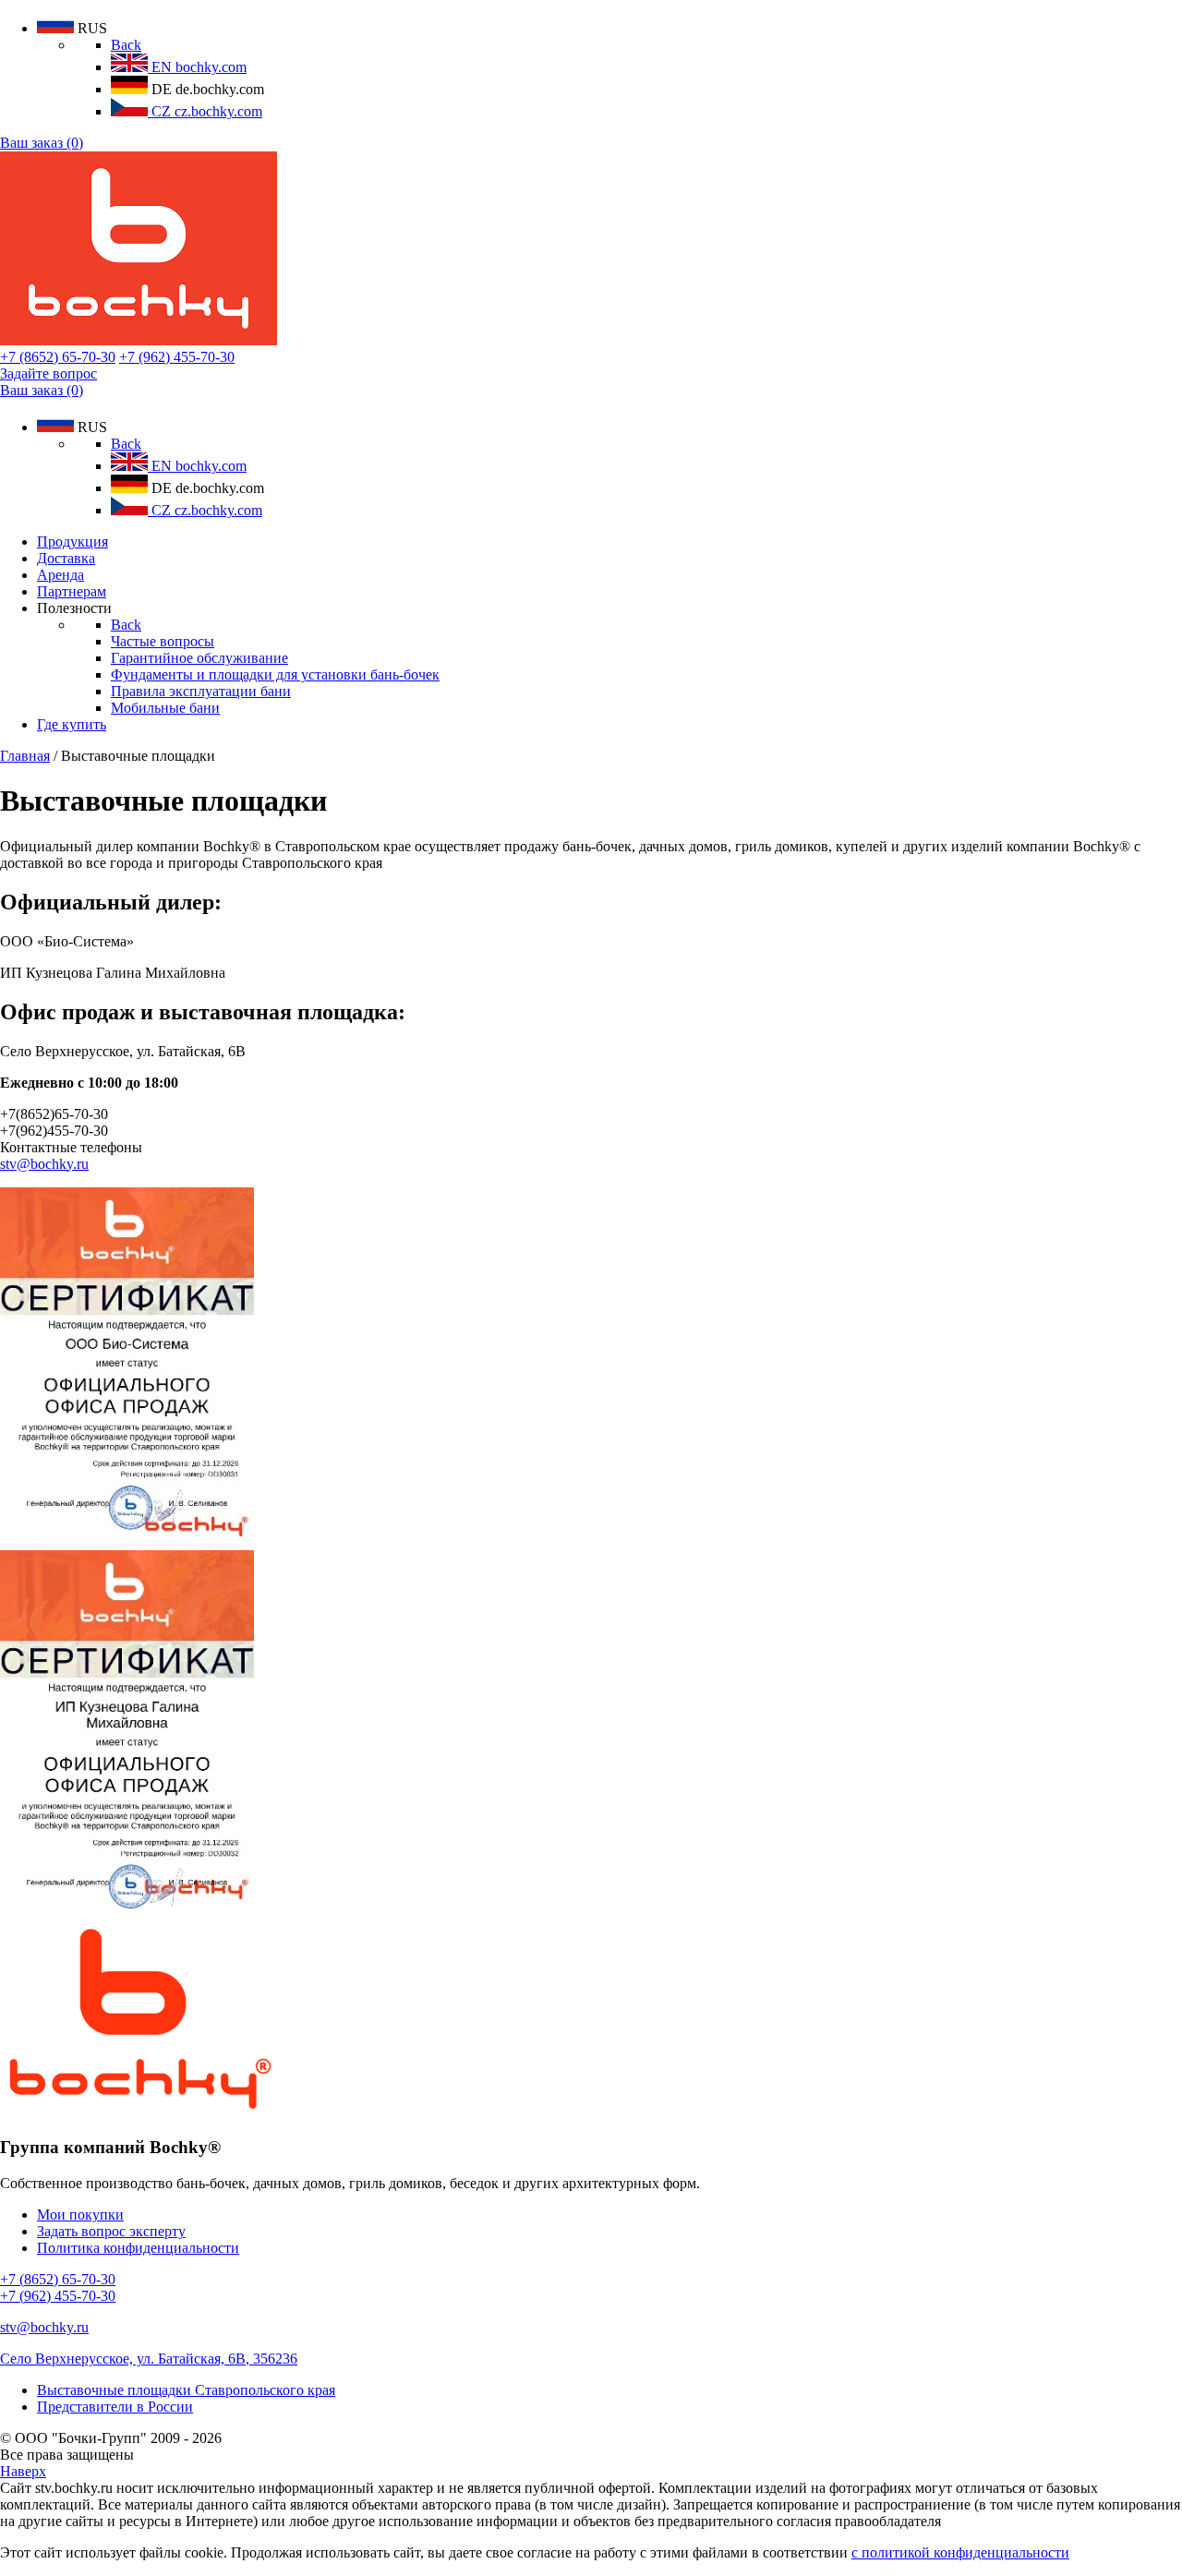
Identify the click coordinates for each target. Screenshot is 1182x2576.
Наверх (23, 2471)
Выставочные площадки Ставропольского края (186, 2390)
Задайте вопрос (48, 373)
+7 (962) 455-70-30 (177, 357)
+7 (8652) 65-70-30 (58, 357)
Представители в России (115, 2407)
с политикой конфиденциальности (960, 2552)
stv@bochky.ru (44, 1164)
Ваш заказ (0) (42, 143)
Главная (25, 756)
